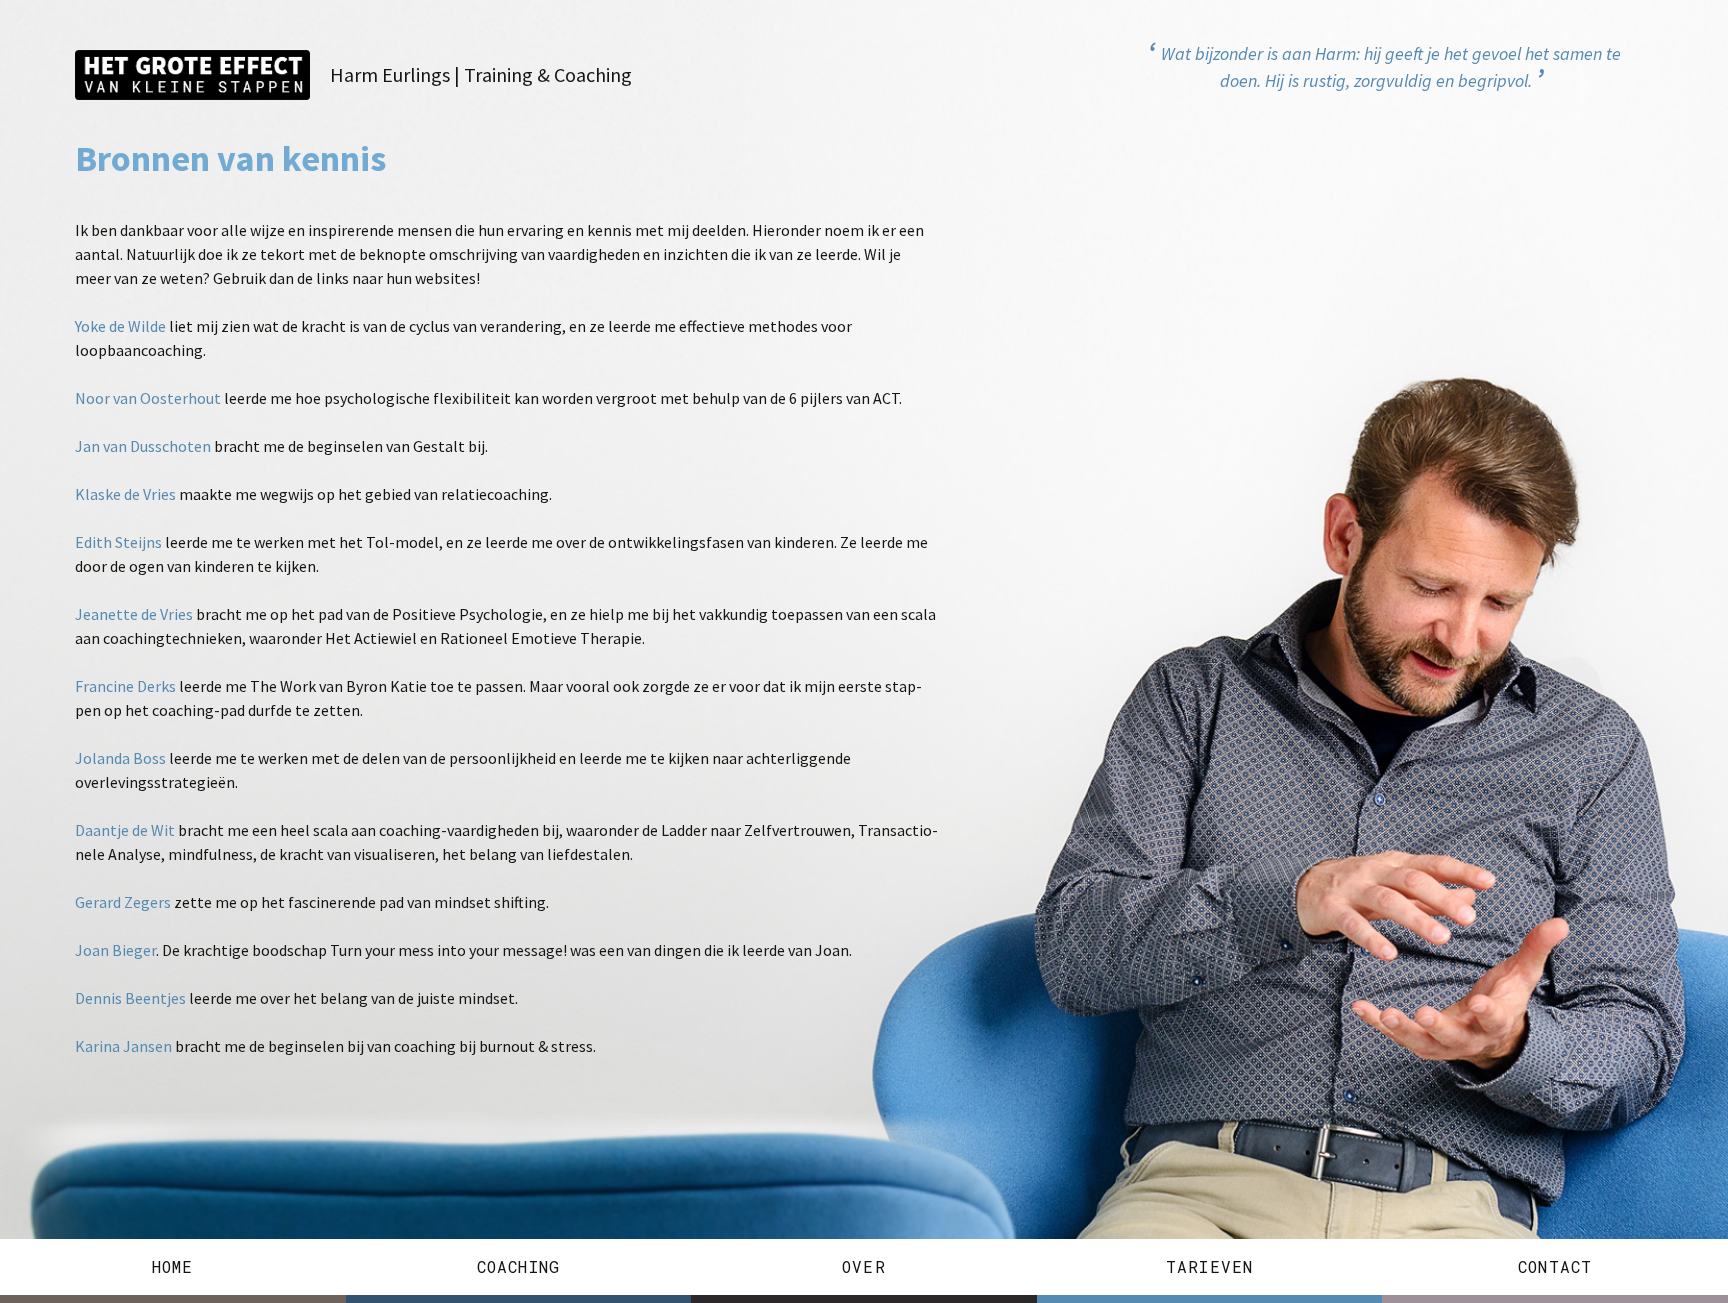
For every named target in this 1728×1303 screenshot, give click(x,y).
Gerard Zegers (123, 902)
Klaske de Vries (125, 494)
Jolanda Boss (120, 758)
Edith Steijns (118, 542)
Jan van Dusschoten (143, 446)
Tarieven (1210, 1266)
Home (173, 1266)
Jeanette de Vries (134, 614)
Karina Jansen (123, 1046)
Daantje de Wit (125, 830)
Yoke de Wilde (120, 326)
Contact (1555, 1266)
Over (864, 1266)
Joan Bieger (115, 950)
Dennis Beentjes (130, 998)
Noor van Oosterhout (148, 398)
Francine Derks (125, 686)
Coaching (519, 1266)
